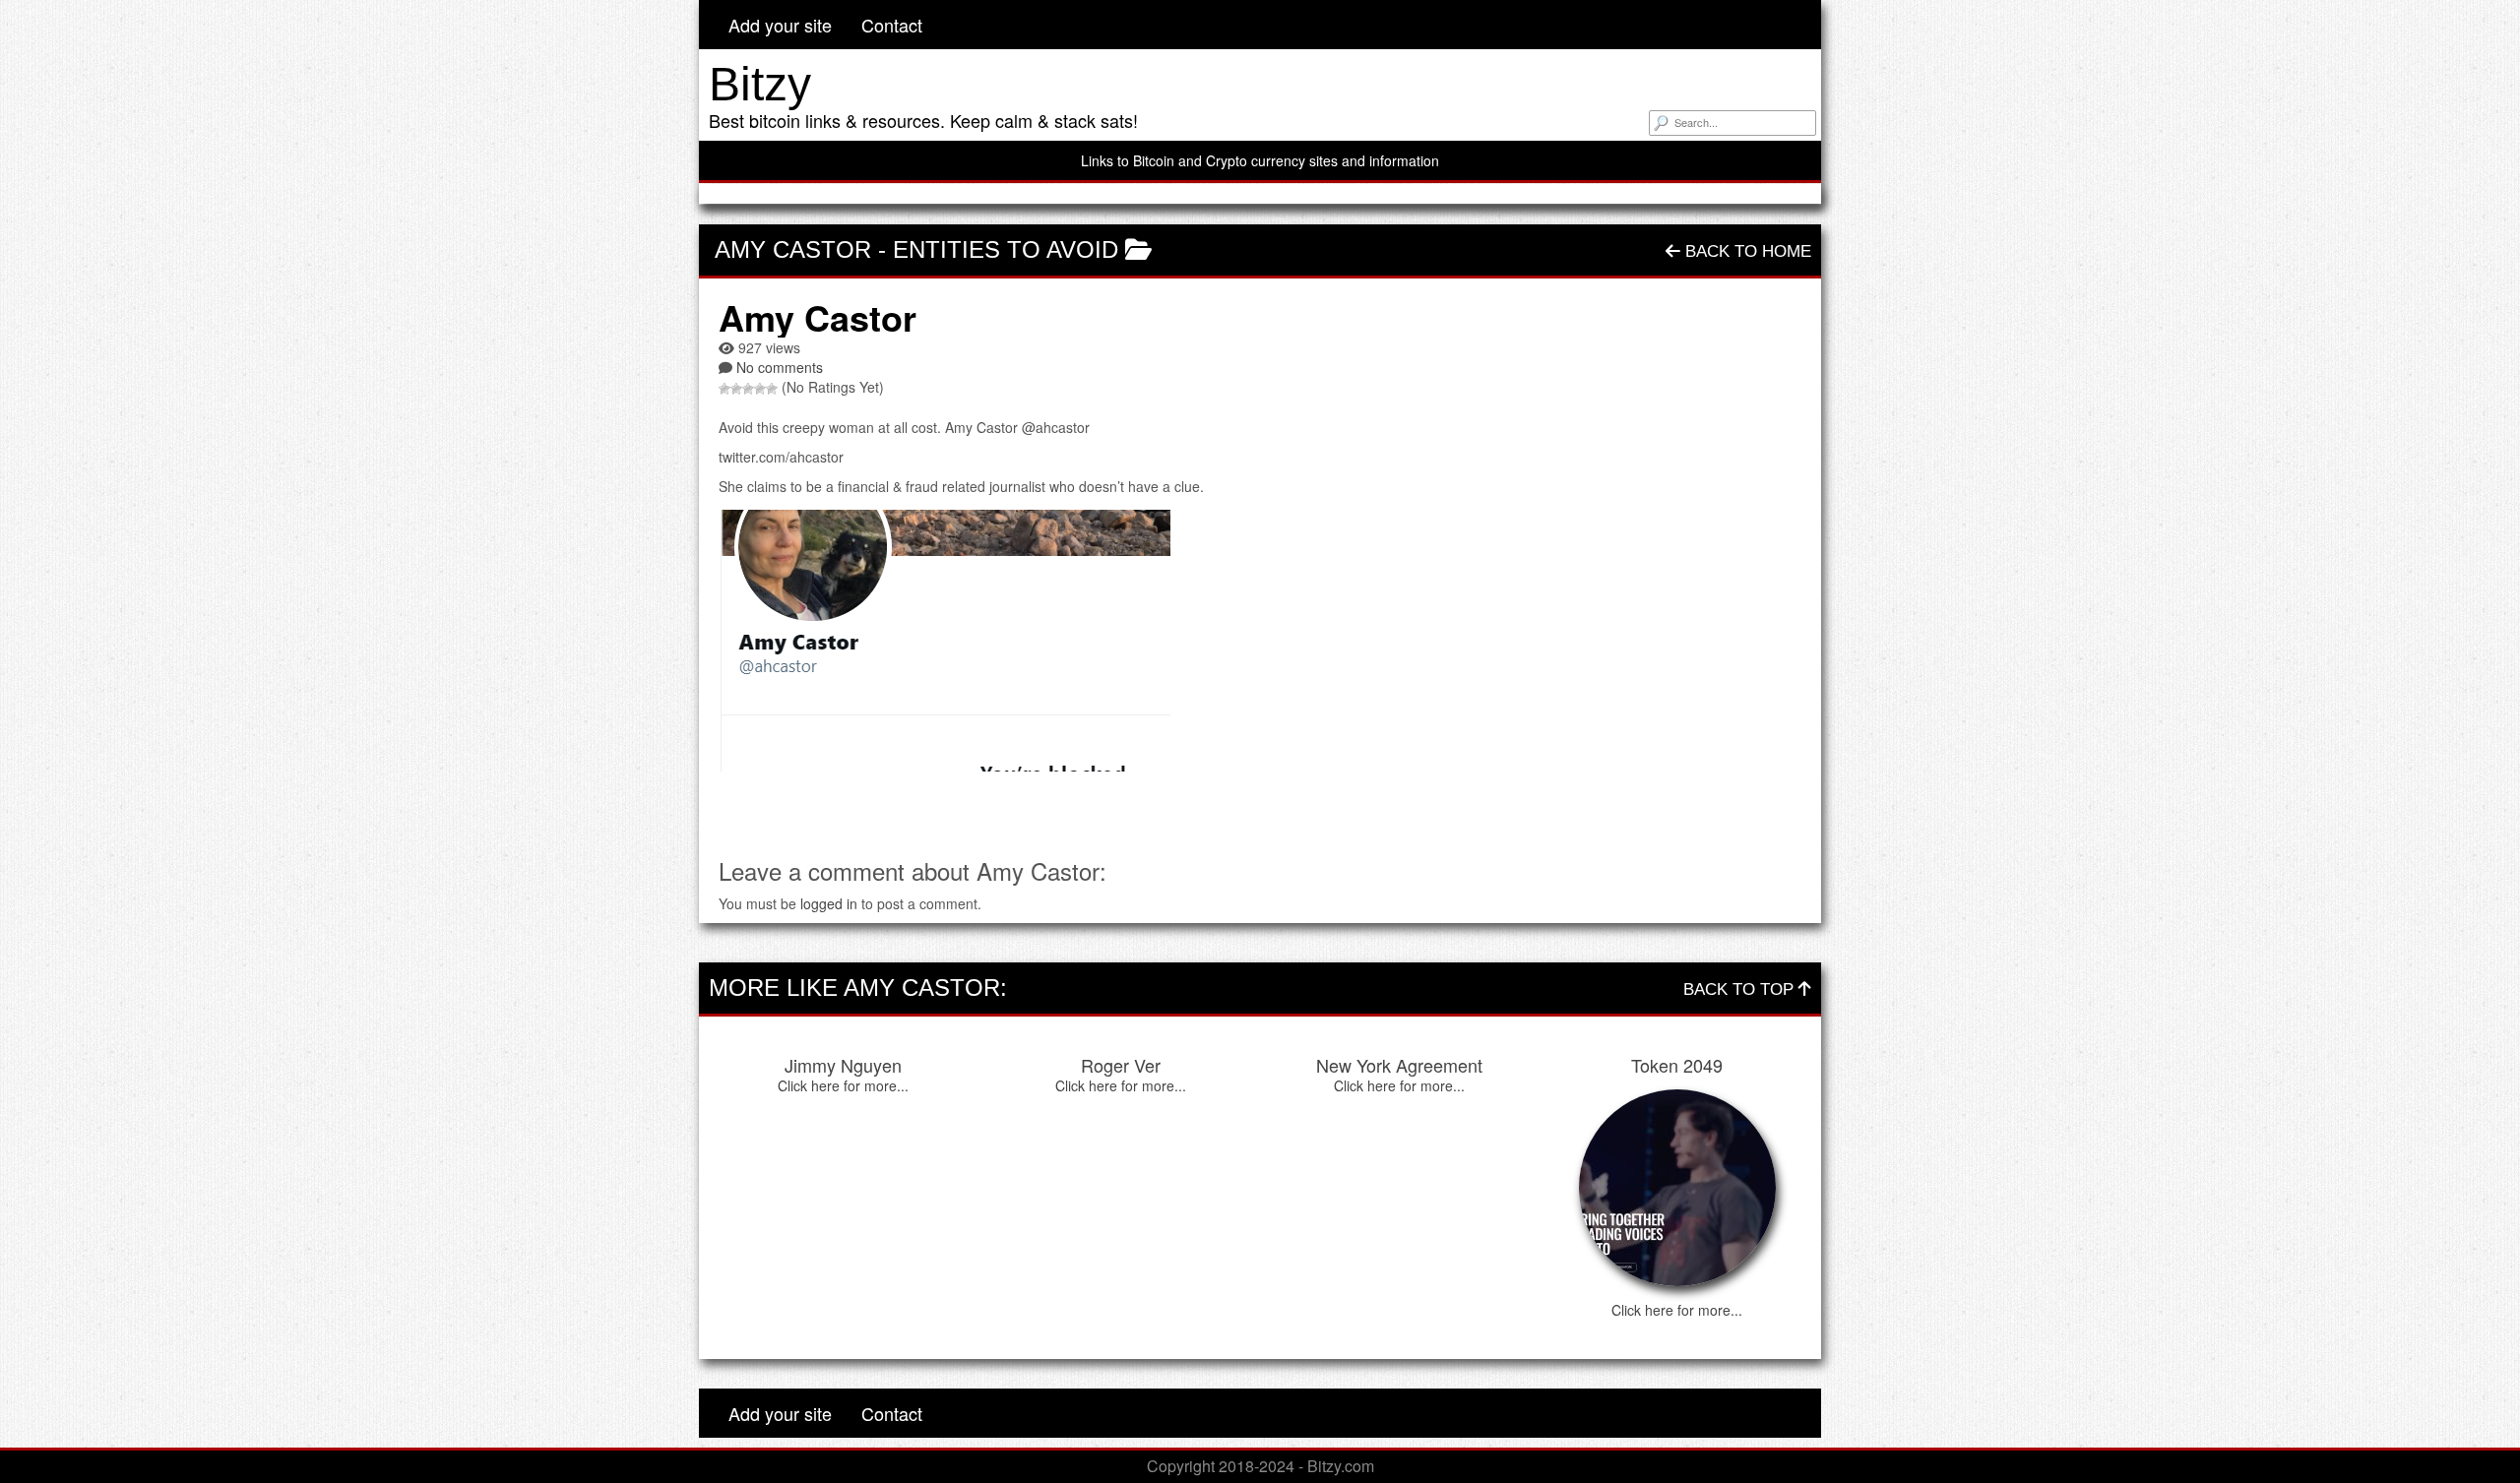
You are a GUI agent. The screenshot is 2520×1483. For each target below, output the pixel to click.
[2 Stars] (736, 389)
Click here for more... (843, 1085)
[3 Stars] (748, 389)
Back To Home (1746, 251)
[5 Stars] (772, 389)
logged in (829, 903)
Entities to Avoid (1006, 249)
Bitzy (760, 84)
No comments (780, 367)
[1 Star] (724, 389)
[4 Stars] (760, 389)
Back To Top (1741, 989)
